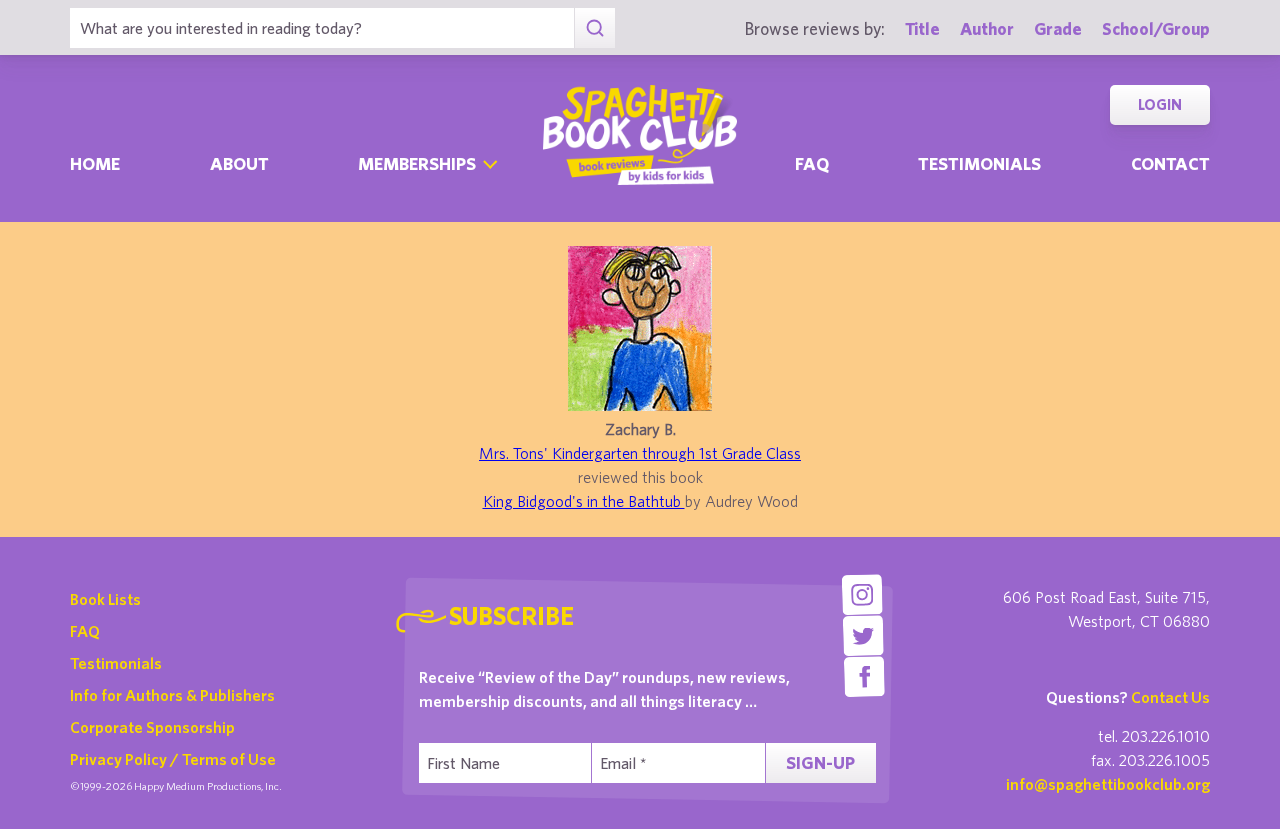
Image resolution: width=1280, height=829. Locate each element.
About (239, 163)
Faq (812, 163)
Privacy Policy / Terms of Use (173, 759)
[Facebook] (864, 676)
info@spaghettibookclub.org (1108, 784)
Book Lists (105, 599)
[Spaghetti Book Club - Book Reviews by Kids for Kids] (640, 135)
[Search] (594, 28)
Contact (1170, 163)
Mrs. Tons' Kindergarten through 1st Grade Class (640, 453)
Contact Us (1170, 697)
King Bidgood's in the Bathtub (584, 501)
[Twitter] (863, 635)
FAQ (85, 631)
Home (95, 163)
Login (1160, 104)
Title (922, 28)
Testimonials (979, 163)
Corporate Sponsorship (152, 727)
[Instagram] (861, 594)
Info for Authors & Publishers (172, 695)
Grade (1058, 28)
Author (987, 28)
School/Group (1156, 28)
